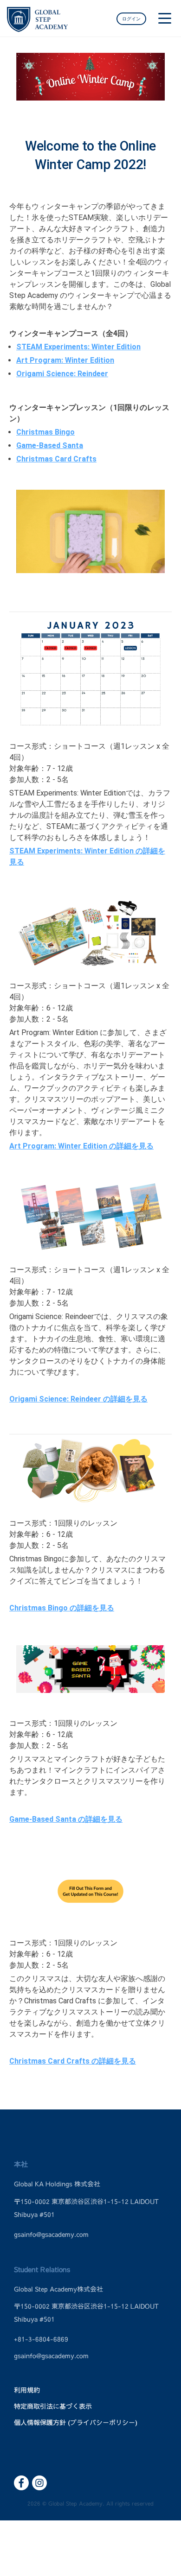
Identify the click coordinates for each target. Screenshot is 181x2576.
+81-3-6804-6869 (41, 2339)
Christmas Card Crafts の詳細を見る (73, 2061)
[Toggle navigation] (165, 21)
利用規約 (27, 2390)
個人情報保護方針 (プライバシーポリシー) (76, 2423)
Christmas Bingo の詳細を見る (62, 1608)
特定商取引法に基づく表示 (53, 2406)
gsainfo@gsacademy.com (51, 2235)
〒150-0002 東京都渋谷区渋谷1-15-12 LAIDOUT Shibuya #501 (86, 2208)
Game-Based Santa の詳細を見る (66, 1819)
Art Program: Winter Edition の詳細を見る (81, 1146)
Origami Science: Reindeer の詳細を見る (78, 1399)
